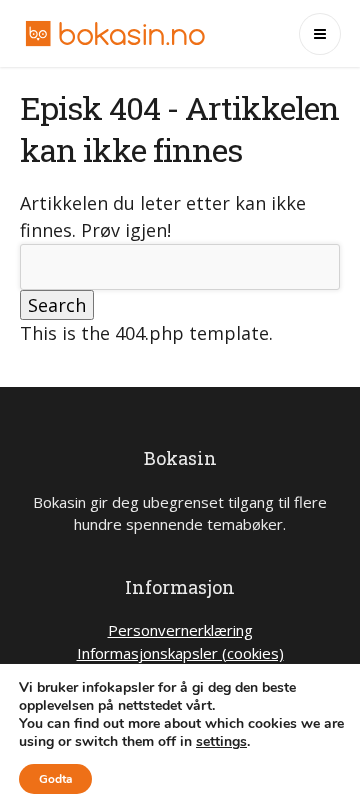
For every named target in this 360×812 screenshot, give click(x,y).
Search (57, 305)
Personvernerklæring (180, 630)
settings (221, 742)
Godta (55, 779)
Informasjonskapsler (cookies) (180, 653)
